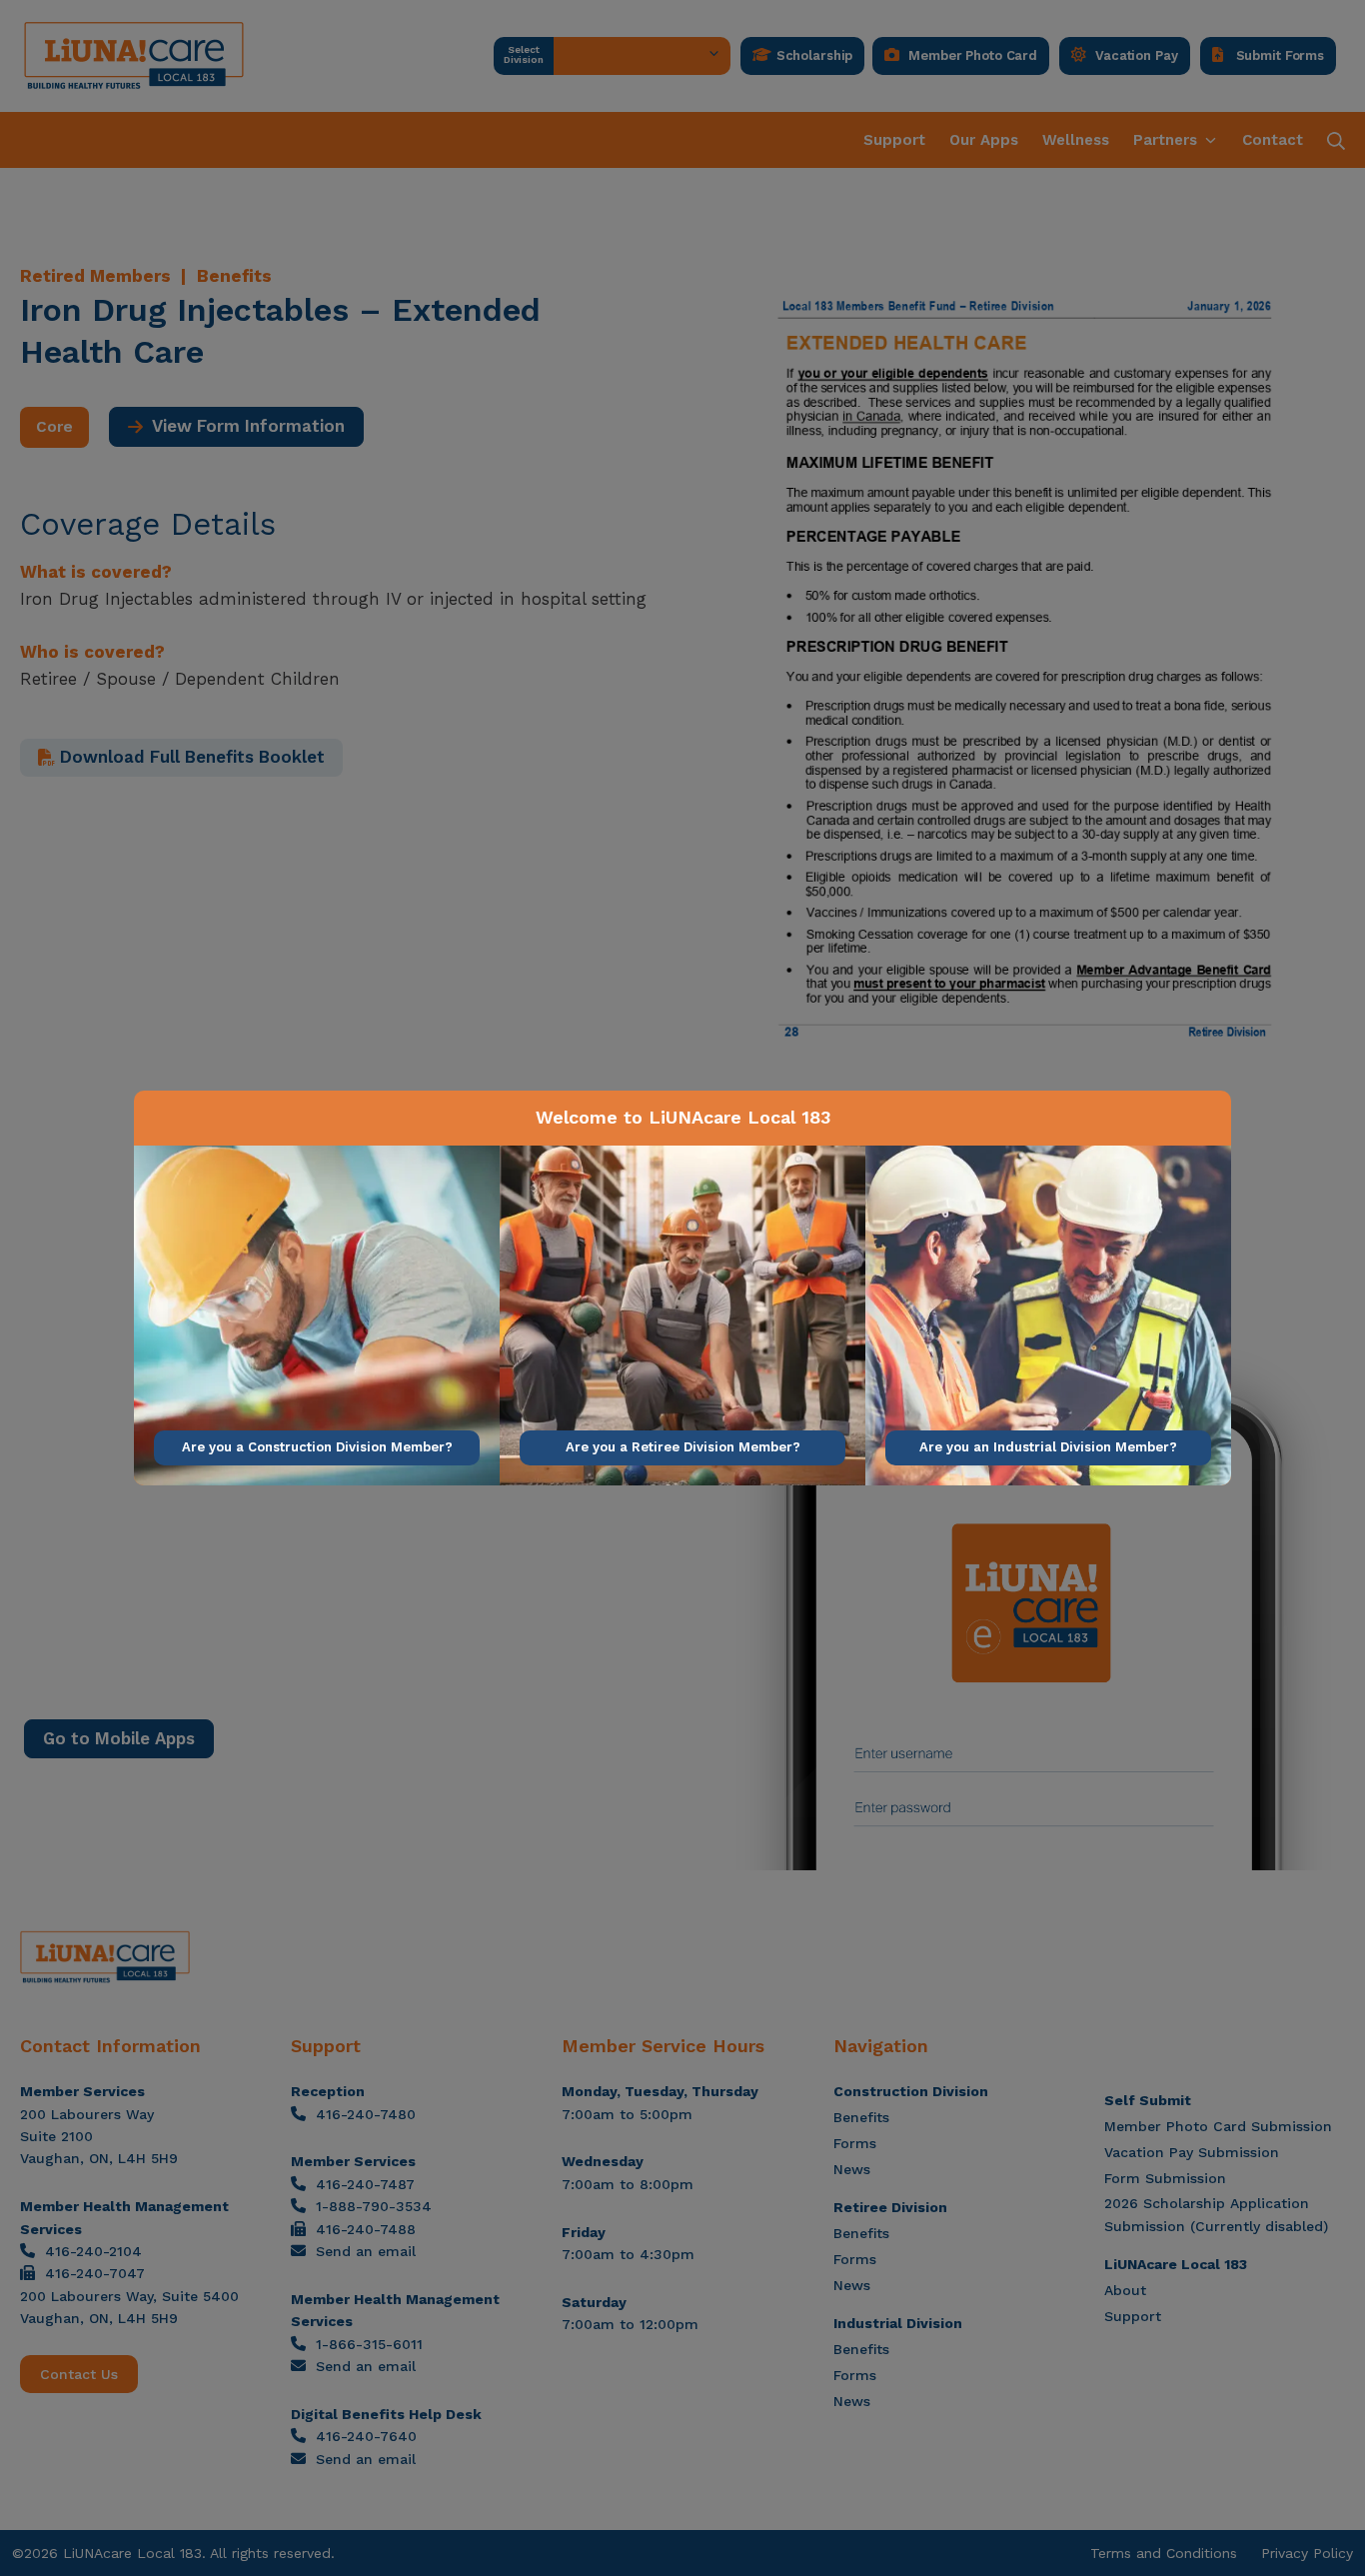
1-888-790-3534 (374, 2206)
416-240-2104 (93, 2251)
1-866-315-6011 (369, 2344)
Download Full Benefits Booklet (190, 757)
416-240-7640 (366, 2436)
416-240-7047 (95, 2273)
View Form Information (244, 426)
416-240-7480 (366, 2114)
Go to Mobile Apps (119, 1738)
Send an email (366, 2251)
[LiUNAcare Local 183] (134, 56)
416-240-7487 (365, 2184)
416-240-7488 (366, 2229)
